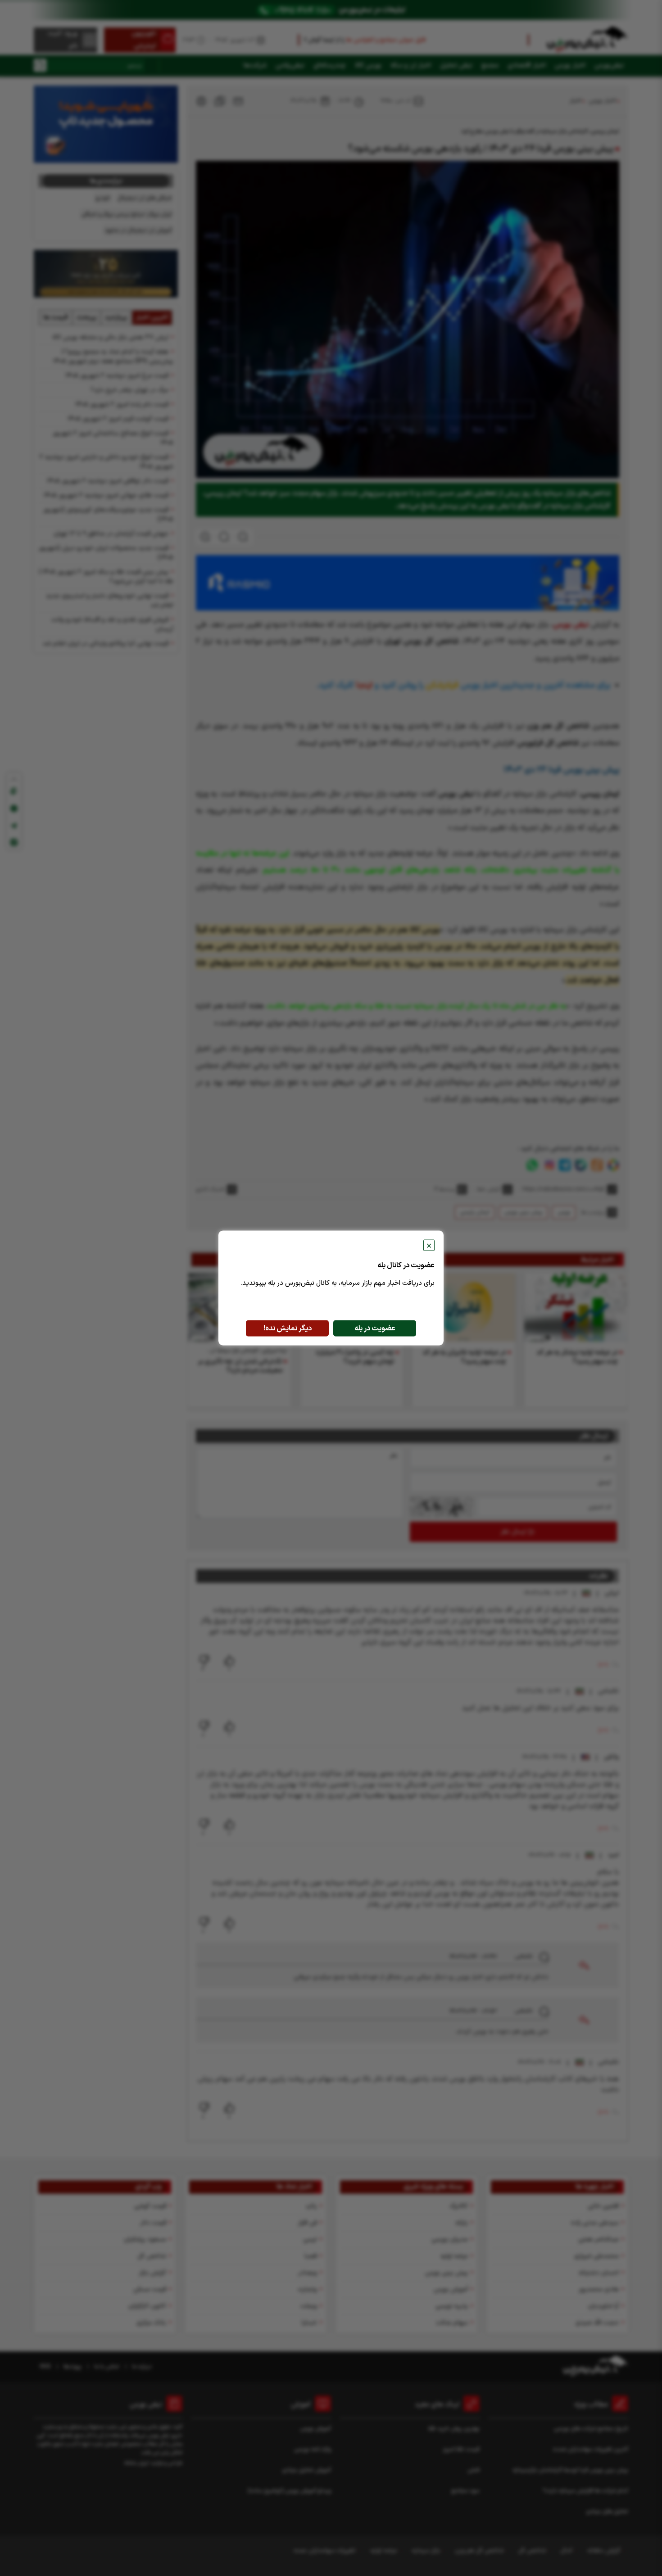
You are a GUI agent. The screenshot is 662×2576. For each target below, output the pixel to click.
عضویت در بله (375, 1329)
